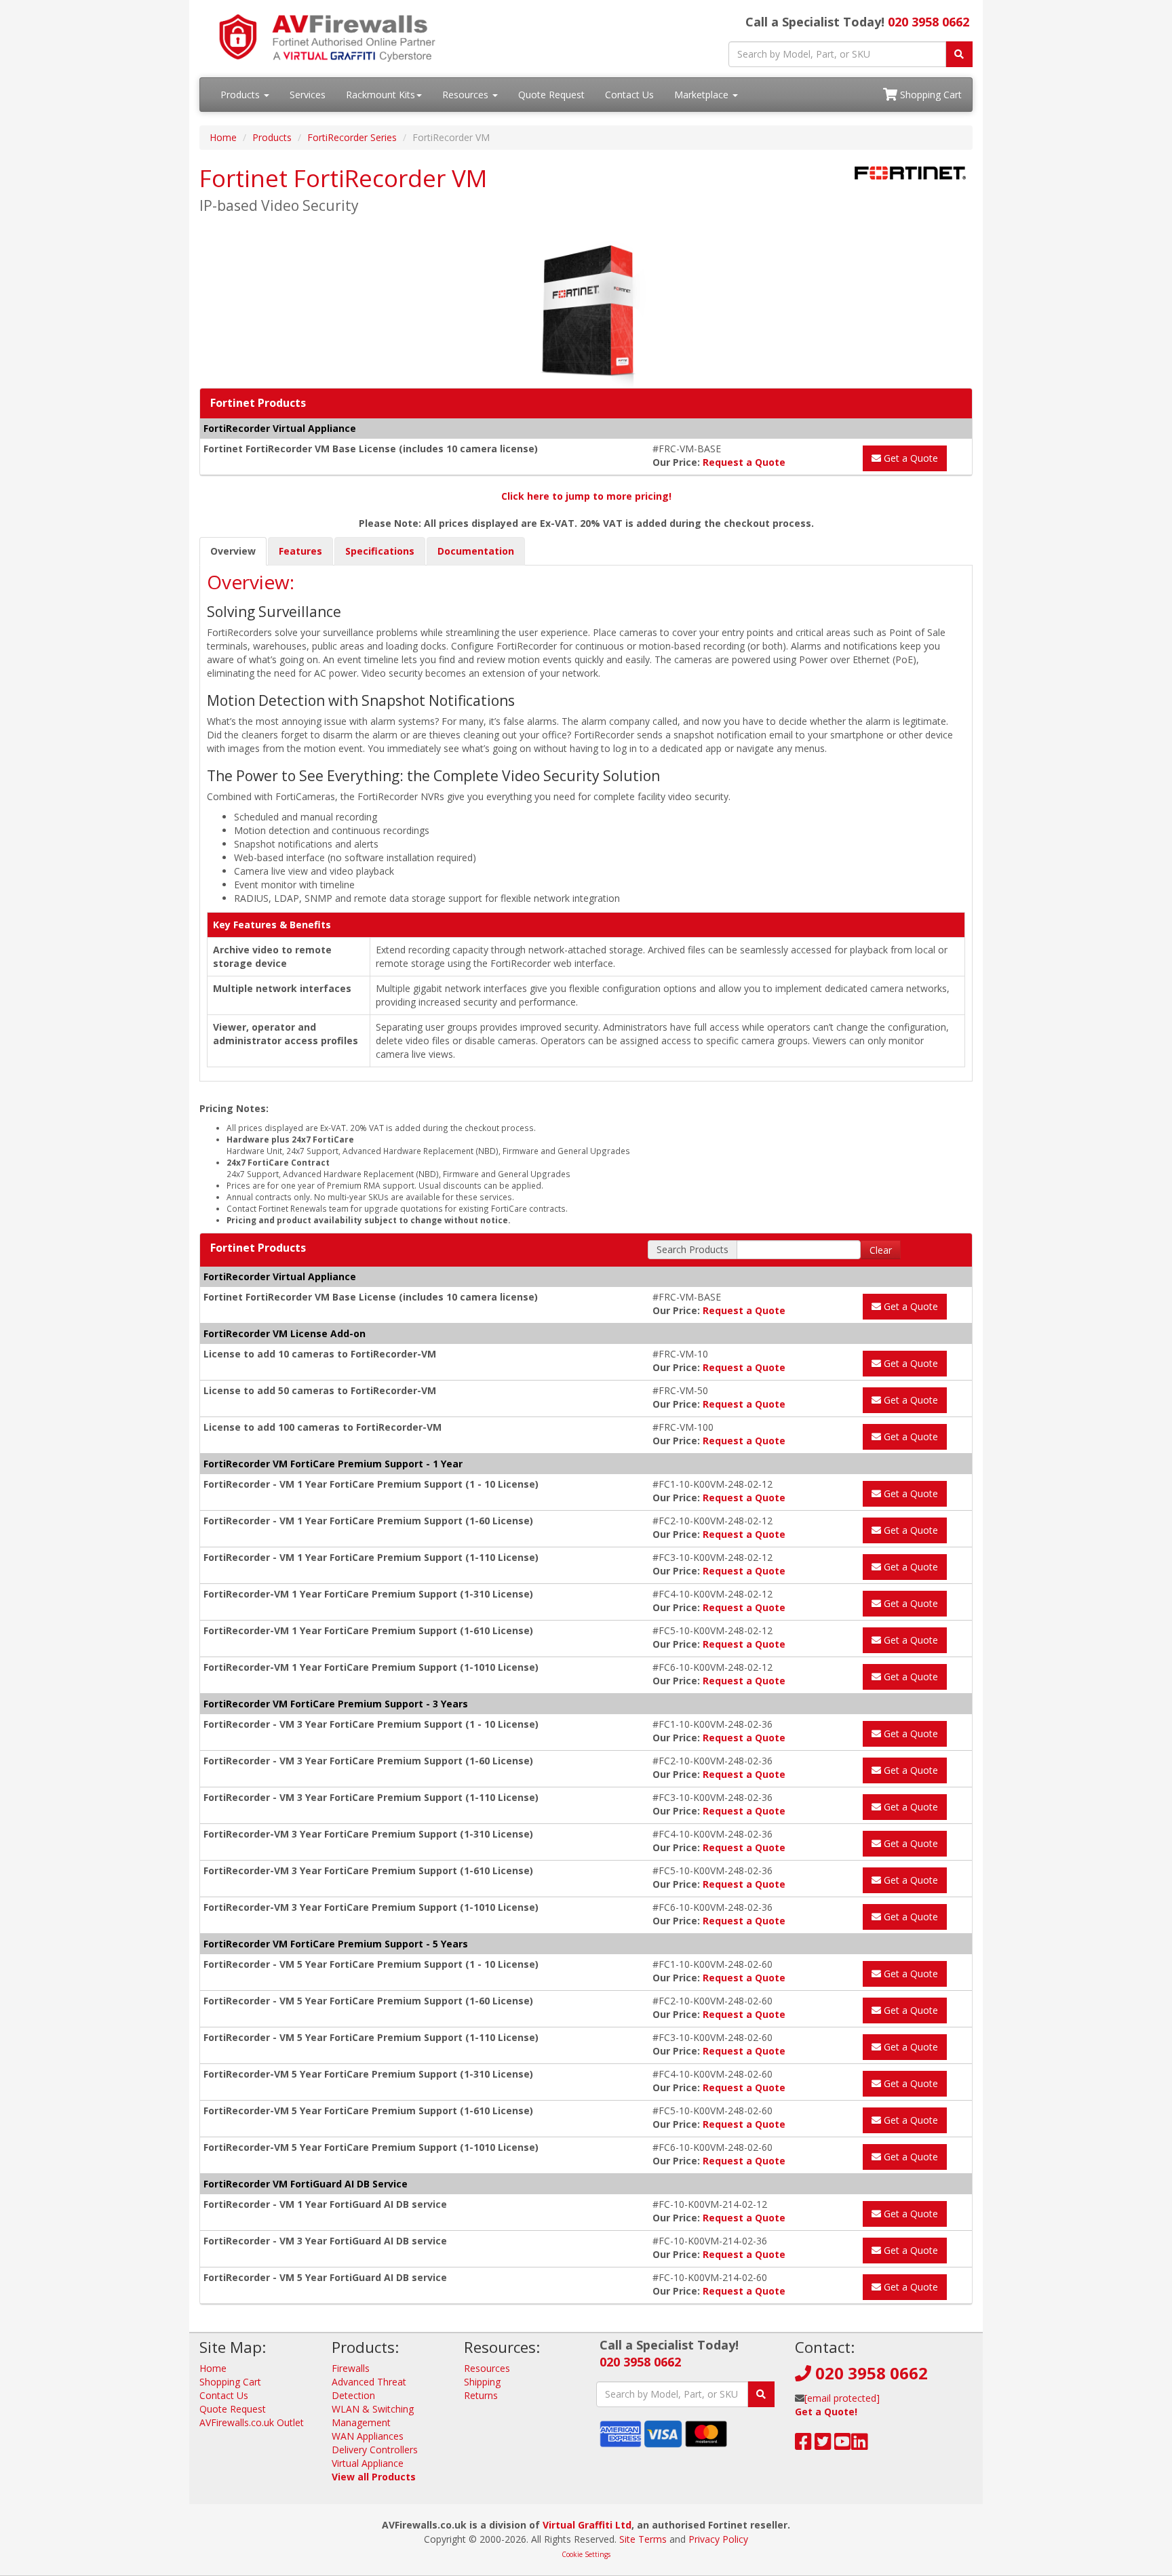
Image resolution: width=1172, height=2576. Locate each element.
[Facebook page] (803, 2445)
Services (308, 95)
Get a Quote (910, 458)
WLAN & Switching (373, 2409)
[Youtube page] (843, 2445)
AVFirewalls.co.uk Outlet (252, 2422)
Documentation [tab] (476, 551)
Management (361, 2422)
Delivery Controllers (375, 2450)
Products (241, 95)
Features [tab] (300, 551)
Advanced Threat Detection (369, 2389)
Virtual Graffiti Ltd (587, 2525)
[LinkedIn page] (860, 2445)
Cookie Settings (586, 2554)
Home (223, 137)
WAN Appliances (368, 2436)
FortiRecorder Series (352, 137)
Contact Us (629, 95)
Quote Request (551, 95)
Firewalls (351, 2368)
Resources (467, 95)
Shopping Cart (930, 95)
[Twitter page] (823, 2445)
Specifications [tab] (380, 551)
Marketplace (703, 95)
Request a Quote (744, 462)
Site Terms (643, 2539)
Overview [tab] (233, 551)
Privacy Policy (718, 2539)
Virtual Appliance (368, 2463)
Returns (481, 2395)
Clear (881, 1250)
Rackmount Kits (380, 95)
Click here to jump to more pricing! (586, 496)
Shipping (482, 2382)
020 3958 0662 (929, 22)
